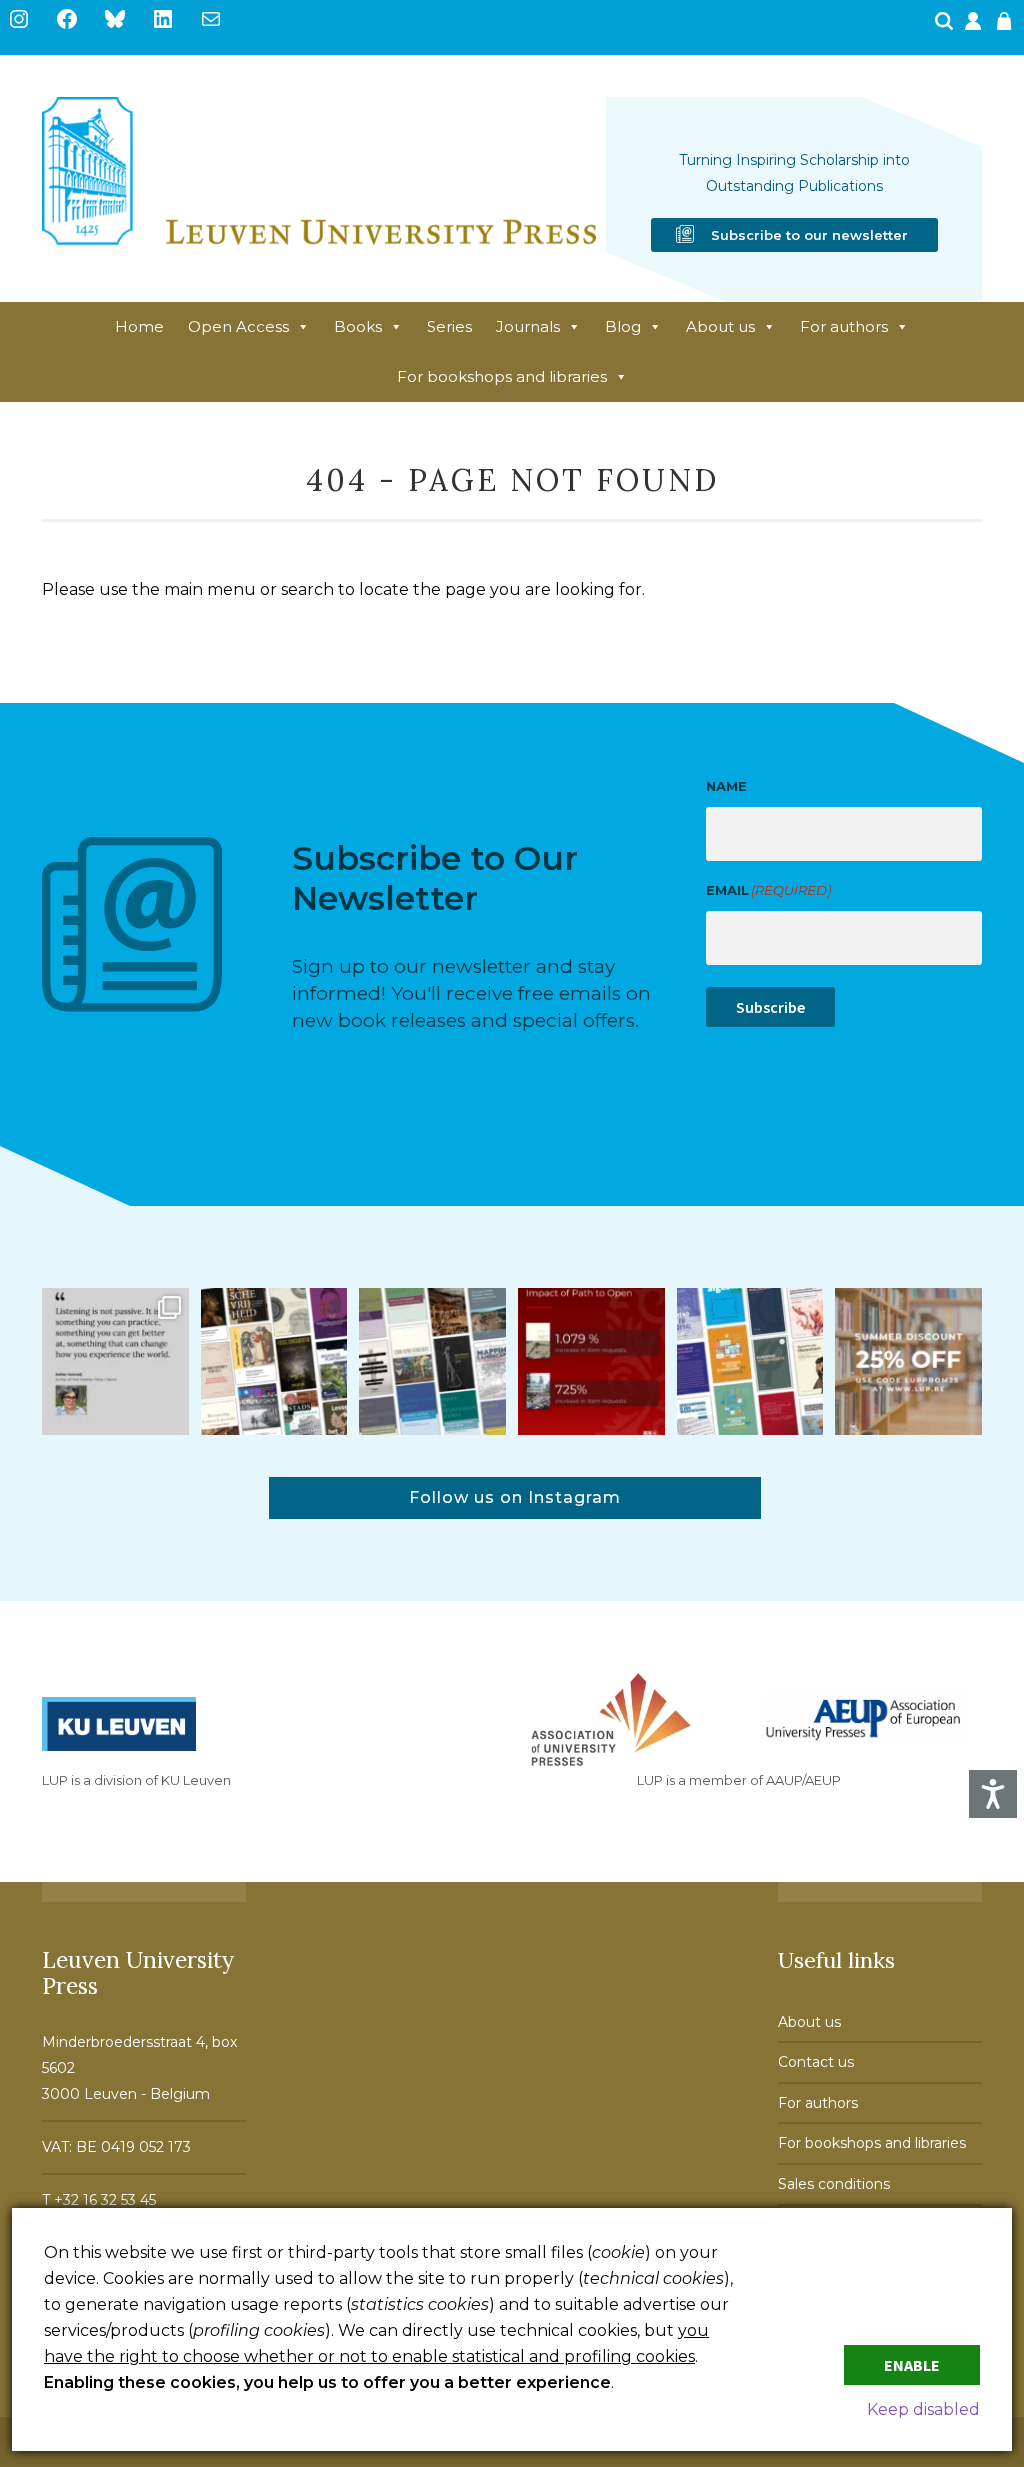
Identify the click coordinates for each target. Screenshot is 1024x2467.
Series (449, 326)
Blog (623, 326)
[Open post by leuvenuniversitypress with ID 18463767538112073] (591, 1361)
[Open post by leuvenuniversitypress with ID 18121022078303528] (115, 1361)
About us (720, 326)
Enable (912, 2365)
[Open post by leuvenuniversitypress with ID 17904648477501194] (274, 1361)
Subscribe (770, 1007)
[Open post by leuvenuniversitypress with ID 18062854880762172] (432, 1361)
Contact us (816, 2062)
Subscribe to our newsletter (809, 235)
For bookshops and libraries (502, 376)
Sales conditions (834, 2184)
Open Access (238, 326)
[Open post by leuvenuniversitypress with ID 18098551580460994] (908, 1361)
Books (358, 326)
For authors (844, 326)
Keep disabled (923, 2409)
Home (139, 326)
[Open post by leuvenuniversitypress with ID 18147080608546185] (750, 1361)
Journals (528, 326)
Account (975, 27)
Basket (1007, 27)
